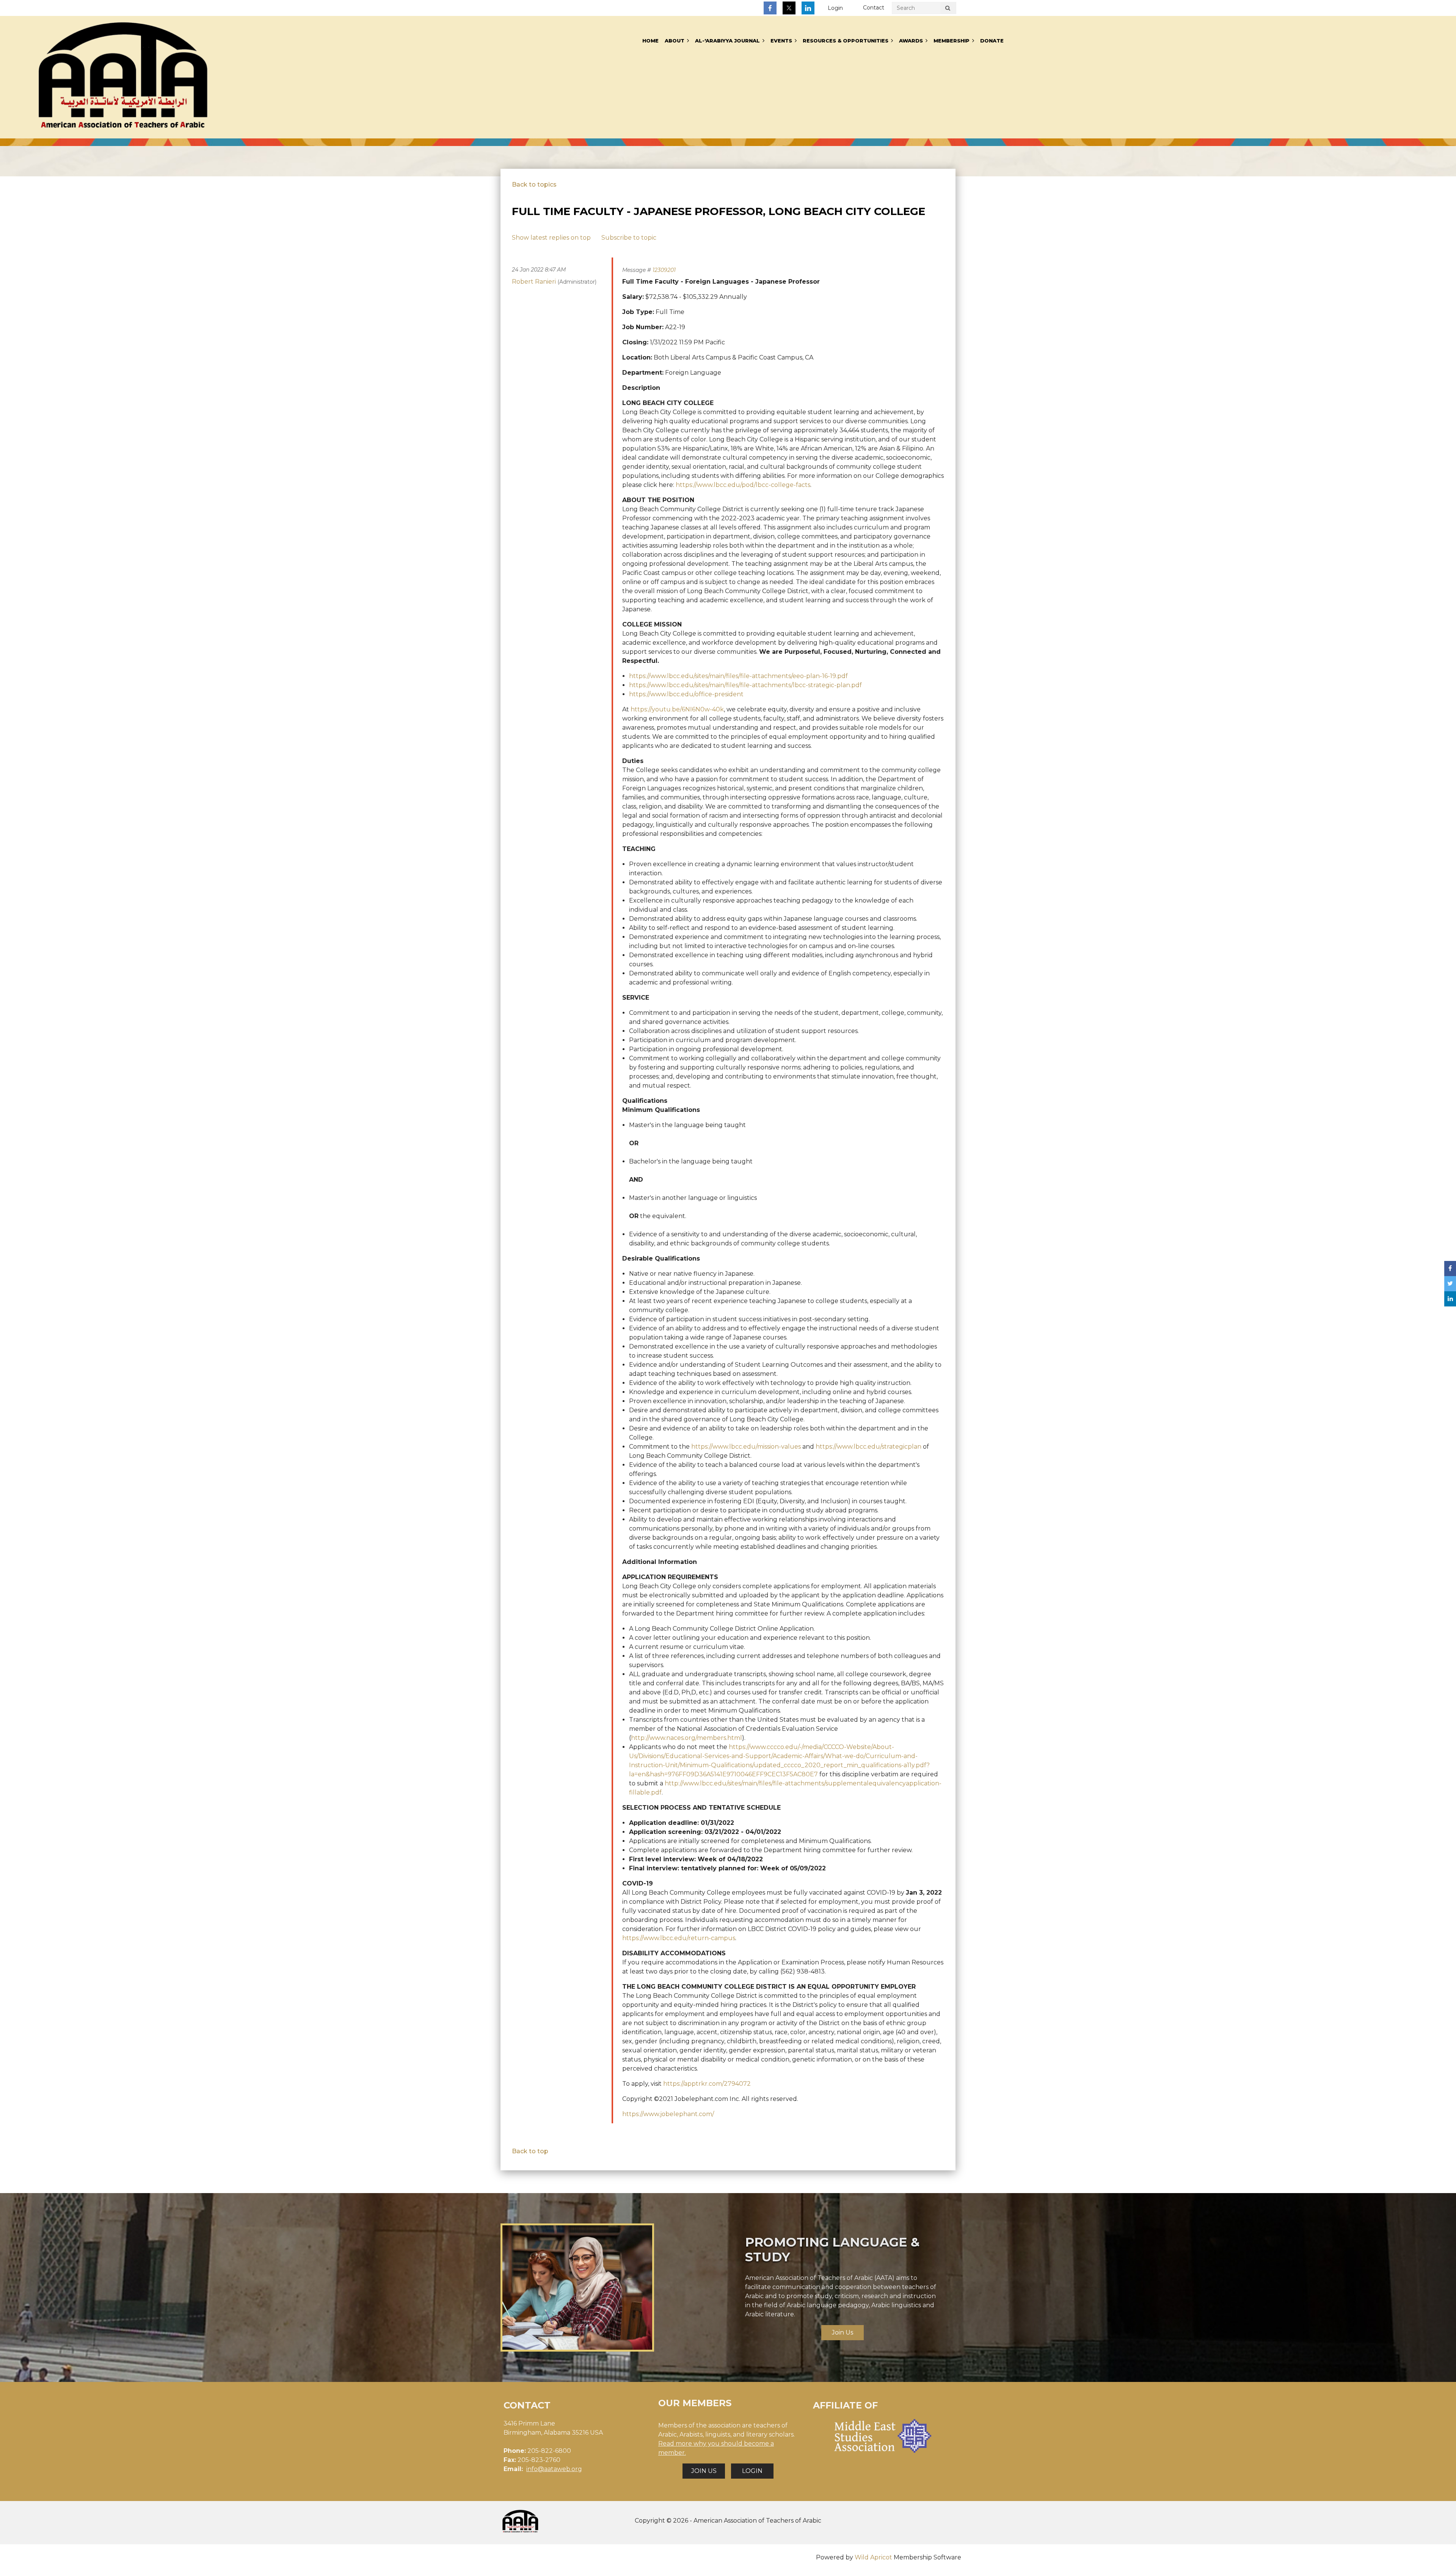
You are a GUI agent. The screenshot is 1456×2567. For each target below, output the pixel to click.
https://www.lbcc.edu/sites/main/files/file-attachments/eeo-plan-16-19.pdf (738, 676)
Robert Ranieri (534, 282)
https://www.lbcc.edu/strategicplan (868, 1447)
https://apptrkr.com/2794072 (707, 2084)
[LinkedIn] (808, 8)
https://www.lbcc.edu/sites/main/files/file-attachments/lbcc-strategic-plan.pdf (745, 685)
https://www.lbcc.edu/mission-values (746, 1447)
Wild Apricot (873, 2557)
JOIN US (704, 2471)
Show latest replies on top (551, 238)
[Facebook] (770, 8)
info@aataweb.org (554, 2469)
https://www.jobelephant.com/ (668, 2114)
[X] (789, 8)
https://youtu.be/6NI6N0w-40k (677, 709)
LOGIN (752, 2471)
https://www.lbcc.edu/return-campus (679, 1938)
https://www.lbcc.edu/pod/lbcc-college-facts (743, 485)
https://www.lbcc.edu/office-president (686, 694)
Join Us (843, 2332)
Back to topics (534, 184)
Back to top (530, 2151)
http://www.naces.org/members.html (686, 1738)
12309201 (664, 270)
